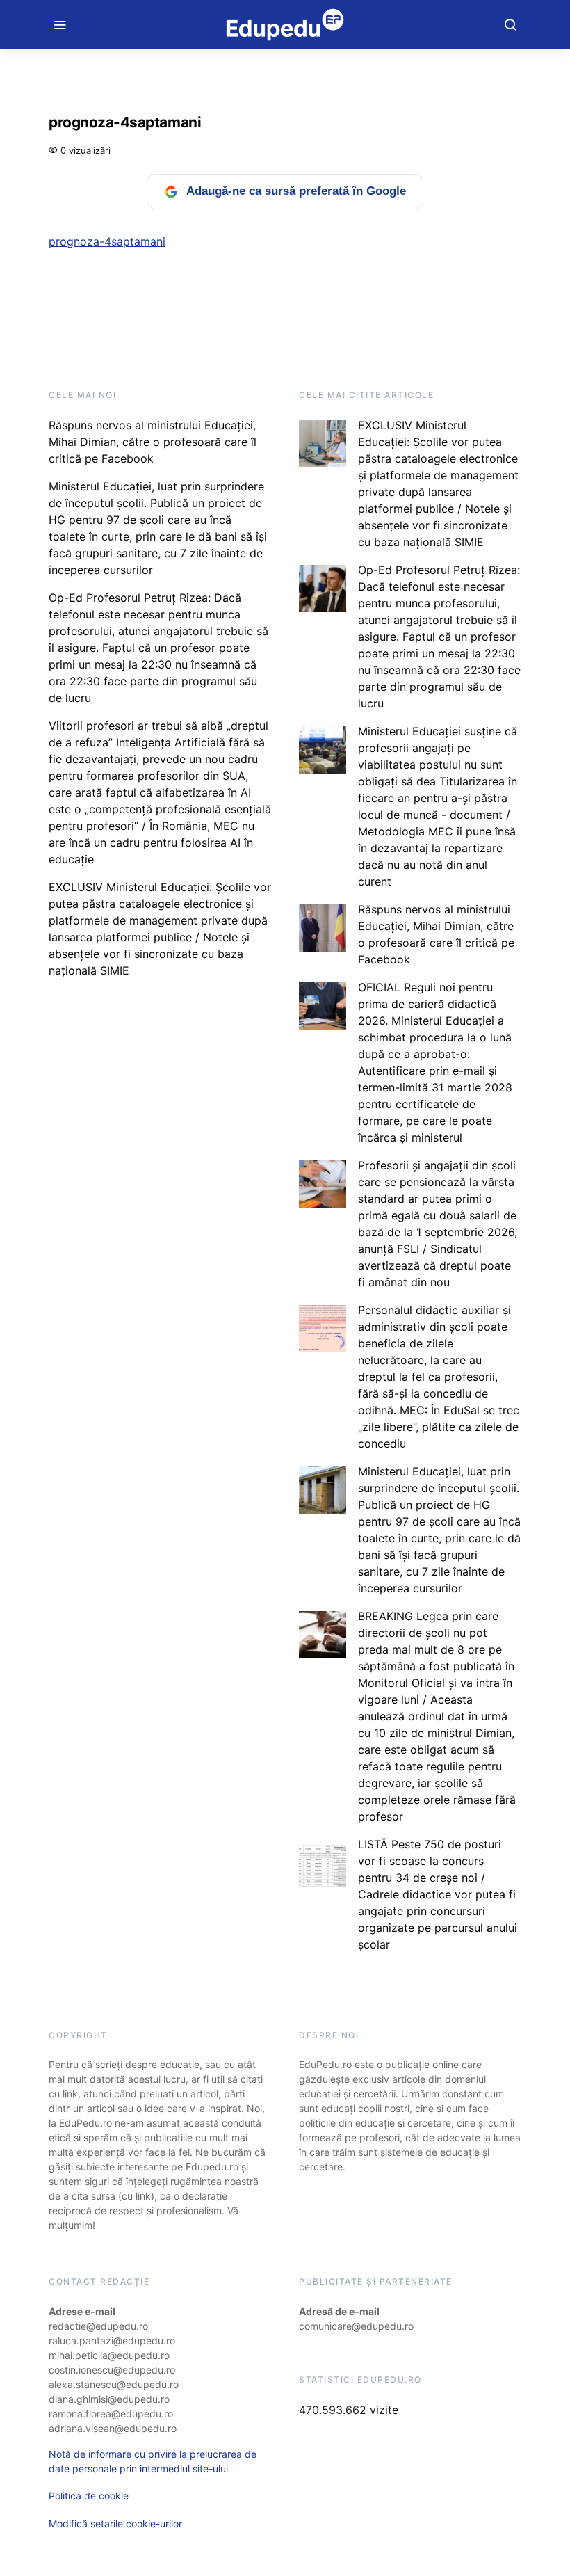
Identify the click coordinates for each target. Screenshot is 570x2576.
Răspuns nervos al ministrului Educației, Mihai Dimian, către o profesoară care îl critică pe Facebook (153, 442)
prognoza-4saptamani (107, 241)
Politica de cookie (89, 2496)
